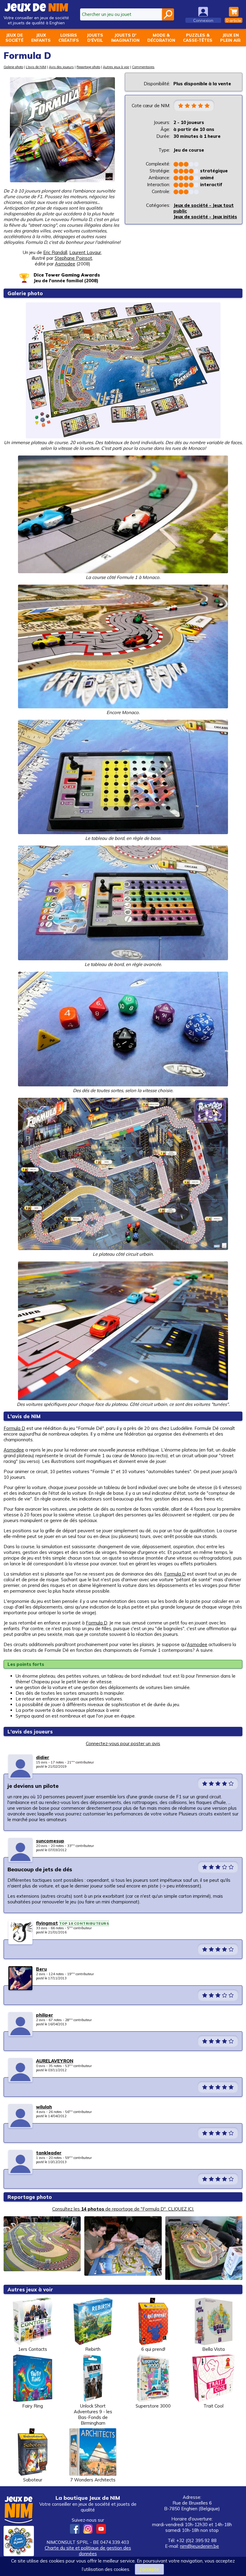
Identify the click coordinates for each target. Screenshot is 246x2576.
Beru (41, 1969)
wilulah (44, 2107)
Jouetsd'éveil (95, 38)
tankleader (49, 2153)
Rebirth (93, 2349)
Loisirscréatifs (69, 38)
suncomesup (50, 1841)
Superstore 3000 (153, 2406)
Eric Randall (55, 252)
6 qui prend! (153, 2349)
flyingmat (47, 1923)
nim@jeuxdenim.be (199, 2546)
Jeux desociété (14, 38)
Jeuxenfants (41, 38)
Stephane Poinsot (73, 258)
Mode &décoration (161, 38)
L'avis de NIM (36, 67)
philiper (45, 2015)
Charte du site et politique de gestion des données (88, 2551)
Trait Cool (213, 2406)
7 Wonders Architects (93, 2480)
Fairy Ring (33, 2406)
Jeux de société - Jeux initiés (205, 217)
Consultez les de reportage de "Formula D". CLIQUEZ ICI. (123, 2209)
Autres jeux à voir (116, 67)
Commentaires (143, 67)
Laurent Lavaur (85, 252)
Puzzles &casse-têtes (198, 38)
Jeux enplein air (230, 38)
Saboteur (33, 2480)
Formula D (14, 1428)
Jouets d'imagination (125, 38)
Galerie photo (13, 67)
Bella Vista (213, 2349)
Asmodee (14, 1450)
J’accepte (149, 2569)
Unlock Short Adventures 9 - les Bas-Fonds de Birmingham (93, 2414)
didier (43, 1757)
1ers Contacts (33, 2349)
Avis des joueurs (61, 67)
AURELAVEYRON (55, 2061)
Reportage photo (88, 67)
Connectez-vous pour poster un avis (123, 1744)
